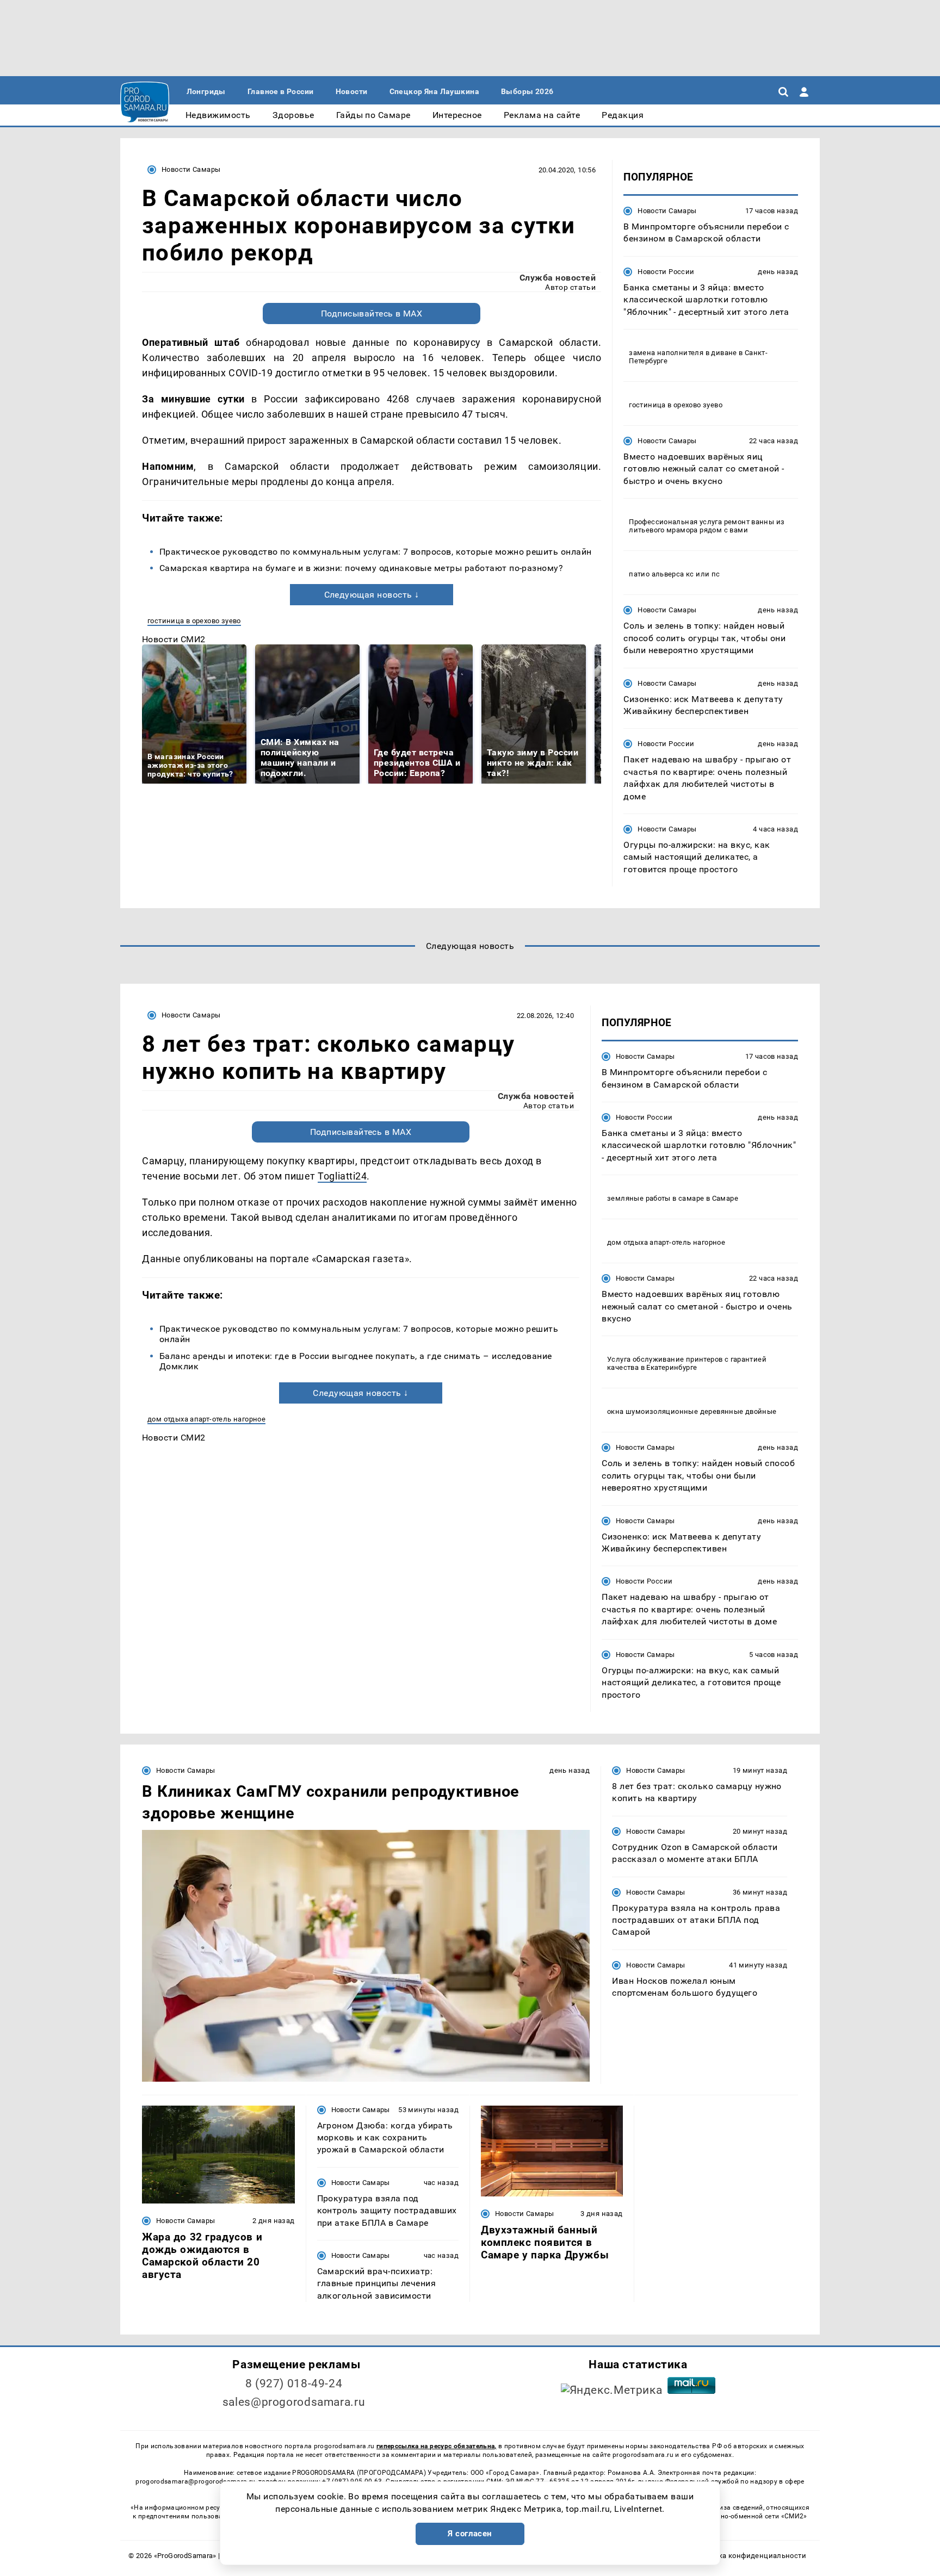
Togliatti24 (342, 1176)
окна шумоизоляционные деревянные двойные (692, 1411)
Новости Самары (191, 169)
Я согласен (470, 2534)
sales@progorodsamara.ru (294, 2402)
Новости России (666, 272)
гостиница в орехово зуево (194, 621)
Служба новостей (558, 278)
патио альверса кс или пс (674, 574)
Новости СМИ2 (174, 639)
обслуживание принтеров (678, 1359)
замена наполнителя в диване (683, 353)
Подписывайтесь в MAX (372, 314)
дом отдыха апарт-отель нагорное (206, 1419)
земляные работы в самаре (655, 1198)
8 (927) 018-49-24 (294, 2383)
